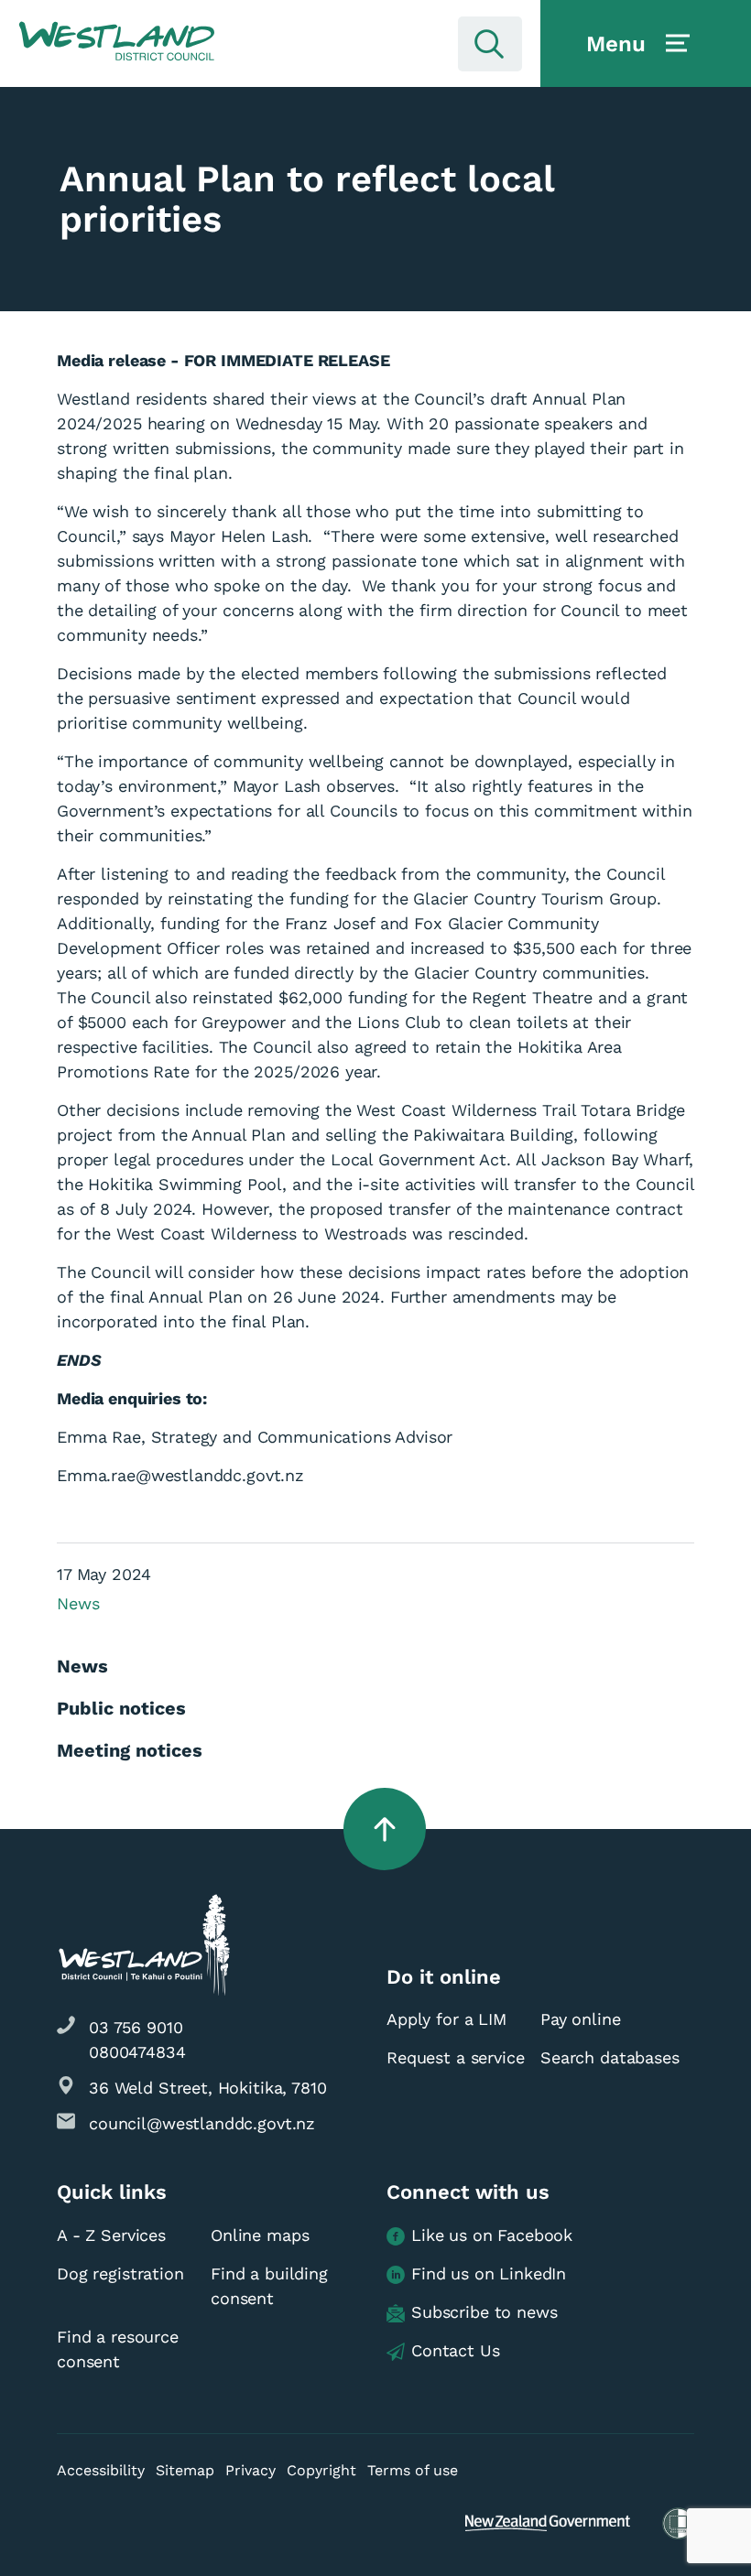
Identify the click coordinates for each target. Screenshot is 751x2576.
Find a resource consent (118, 2349)
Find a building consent (269, 2286)
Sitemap (185, 2470)
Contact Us (456, 2350)
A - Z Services (111, 2235)
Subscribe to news (484, 2312)
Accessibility (101, 2470)
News (78, 1603)
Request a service (455, 2057)
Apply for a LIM (446, 2019)
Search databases (610, 2057)
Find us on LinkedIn (489, 2273)
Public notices (121, 1708)
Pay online (581, 2019)
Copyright (321, 2470)
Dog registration (120, 2273)
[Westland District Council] (117, 42)
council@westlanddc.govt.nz (202, 2123)
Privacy (250, 2470)
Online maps (260, 2235)
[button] (117, 42)
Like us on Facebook (492, 2235)
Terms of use (413, 2470)
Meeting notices (130, 1750)
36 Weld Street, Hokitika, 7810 (208, 2088)
